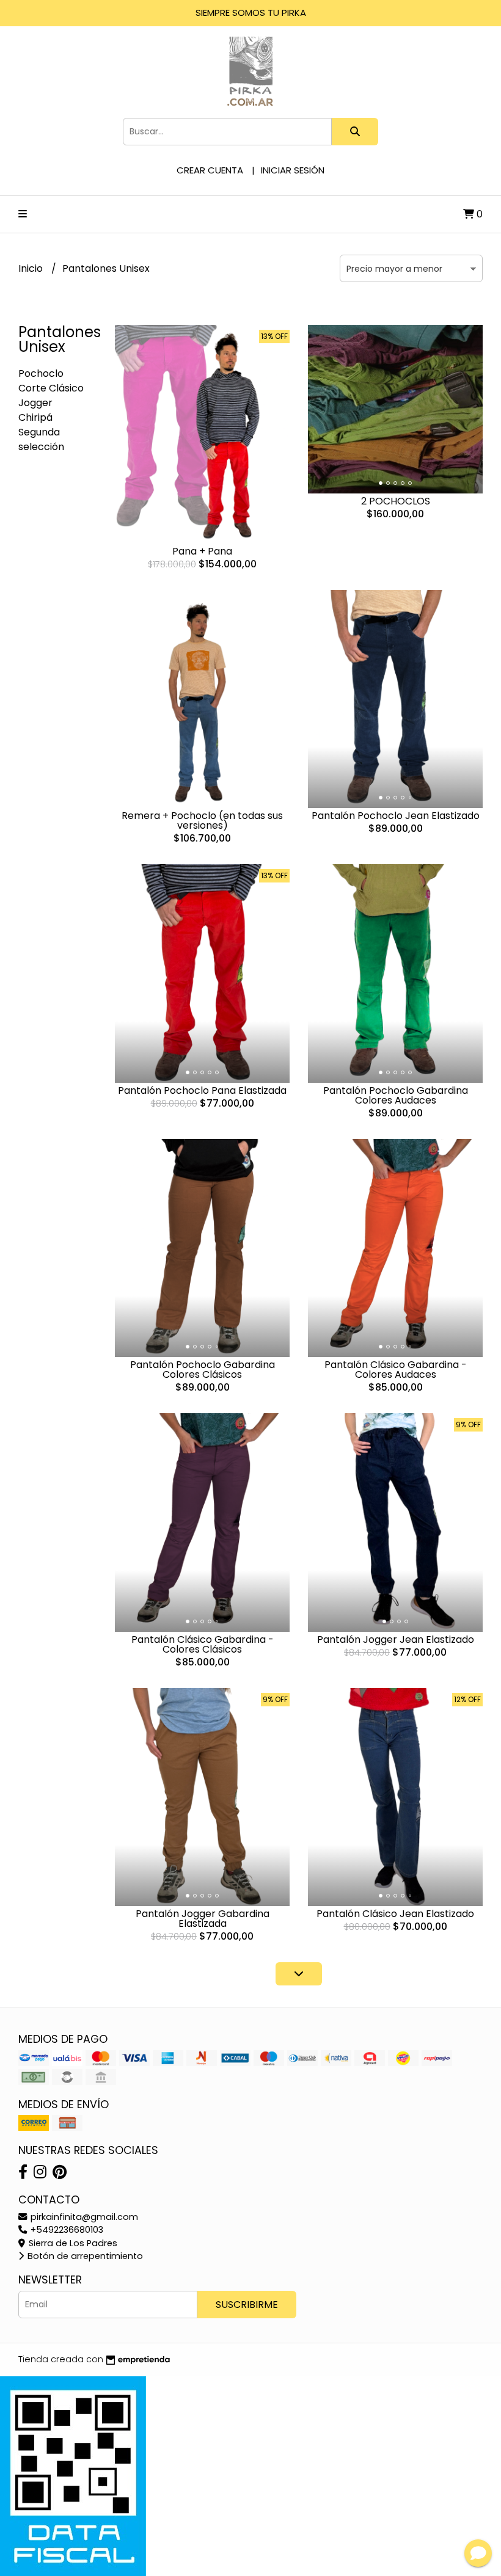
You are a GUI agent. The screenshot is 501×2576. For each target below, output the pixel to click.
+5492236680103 (66, 2230)
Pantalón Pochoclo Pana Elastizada (202, 1090)
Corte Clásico (51, 388)
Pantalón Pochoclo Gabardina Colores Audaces (396, 1095)
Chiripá (35, 417)
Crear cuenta (210, 170)
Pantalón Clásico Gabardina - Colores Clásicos (203, 1644)
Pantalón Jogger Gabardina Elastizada (203, 1919)
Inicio (32, 268)
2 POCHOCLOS (396, 501)
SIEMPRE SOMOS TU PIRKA (251, 13)
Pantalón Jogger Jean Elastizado (396, 1639)
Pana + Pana (202, 551)
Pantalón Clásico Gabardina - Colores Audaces (396, 1370)
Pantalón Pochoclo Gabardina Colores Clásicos (203, 1370)
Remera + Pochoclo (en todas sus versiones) (202, 820)
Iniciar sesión (293, 170)
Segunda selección (41, 439)
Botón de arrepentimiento (84, 2256)
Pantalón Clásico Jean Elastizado (395, 1914)
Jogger (35, 403)
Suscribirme (247, 2305)
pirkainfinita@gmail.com (83, 2217)
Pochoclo (41, 373)
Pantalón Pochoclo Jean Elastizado (396, 816)
